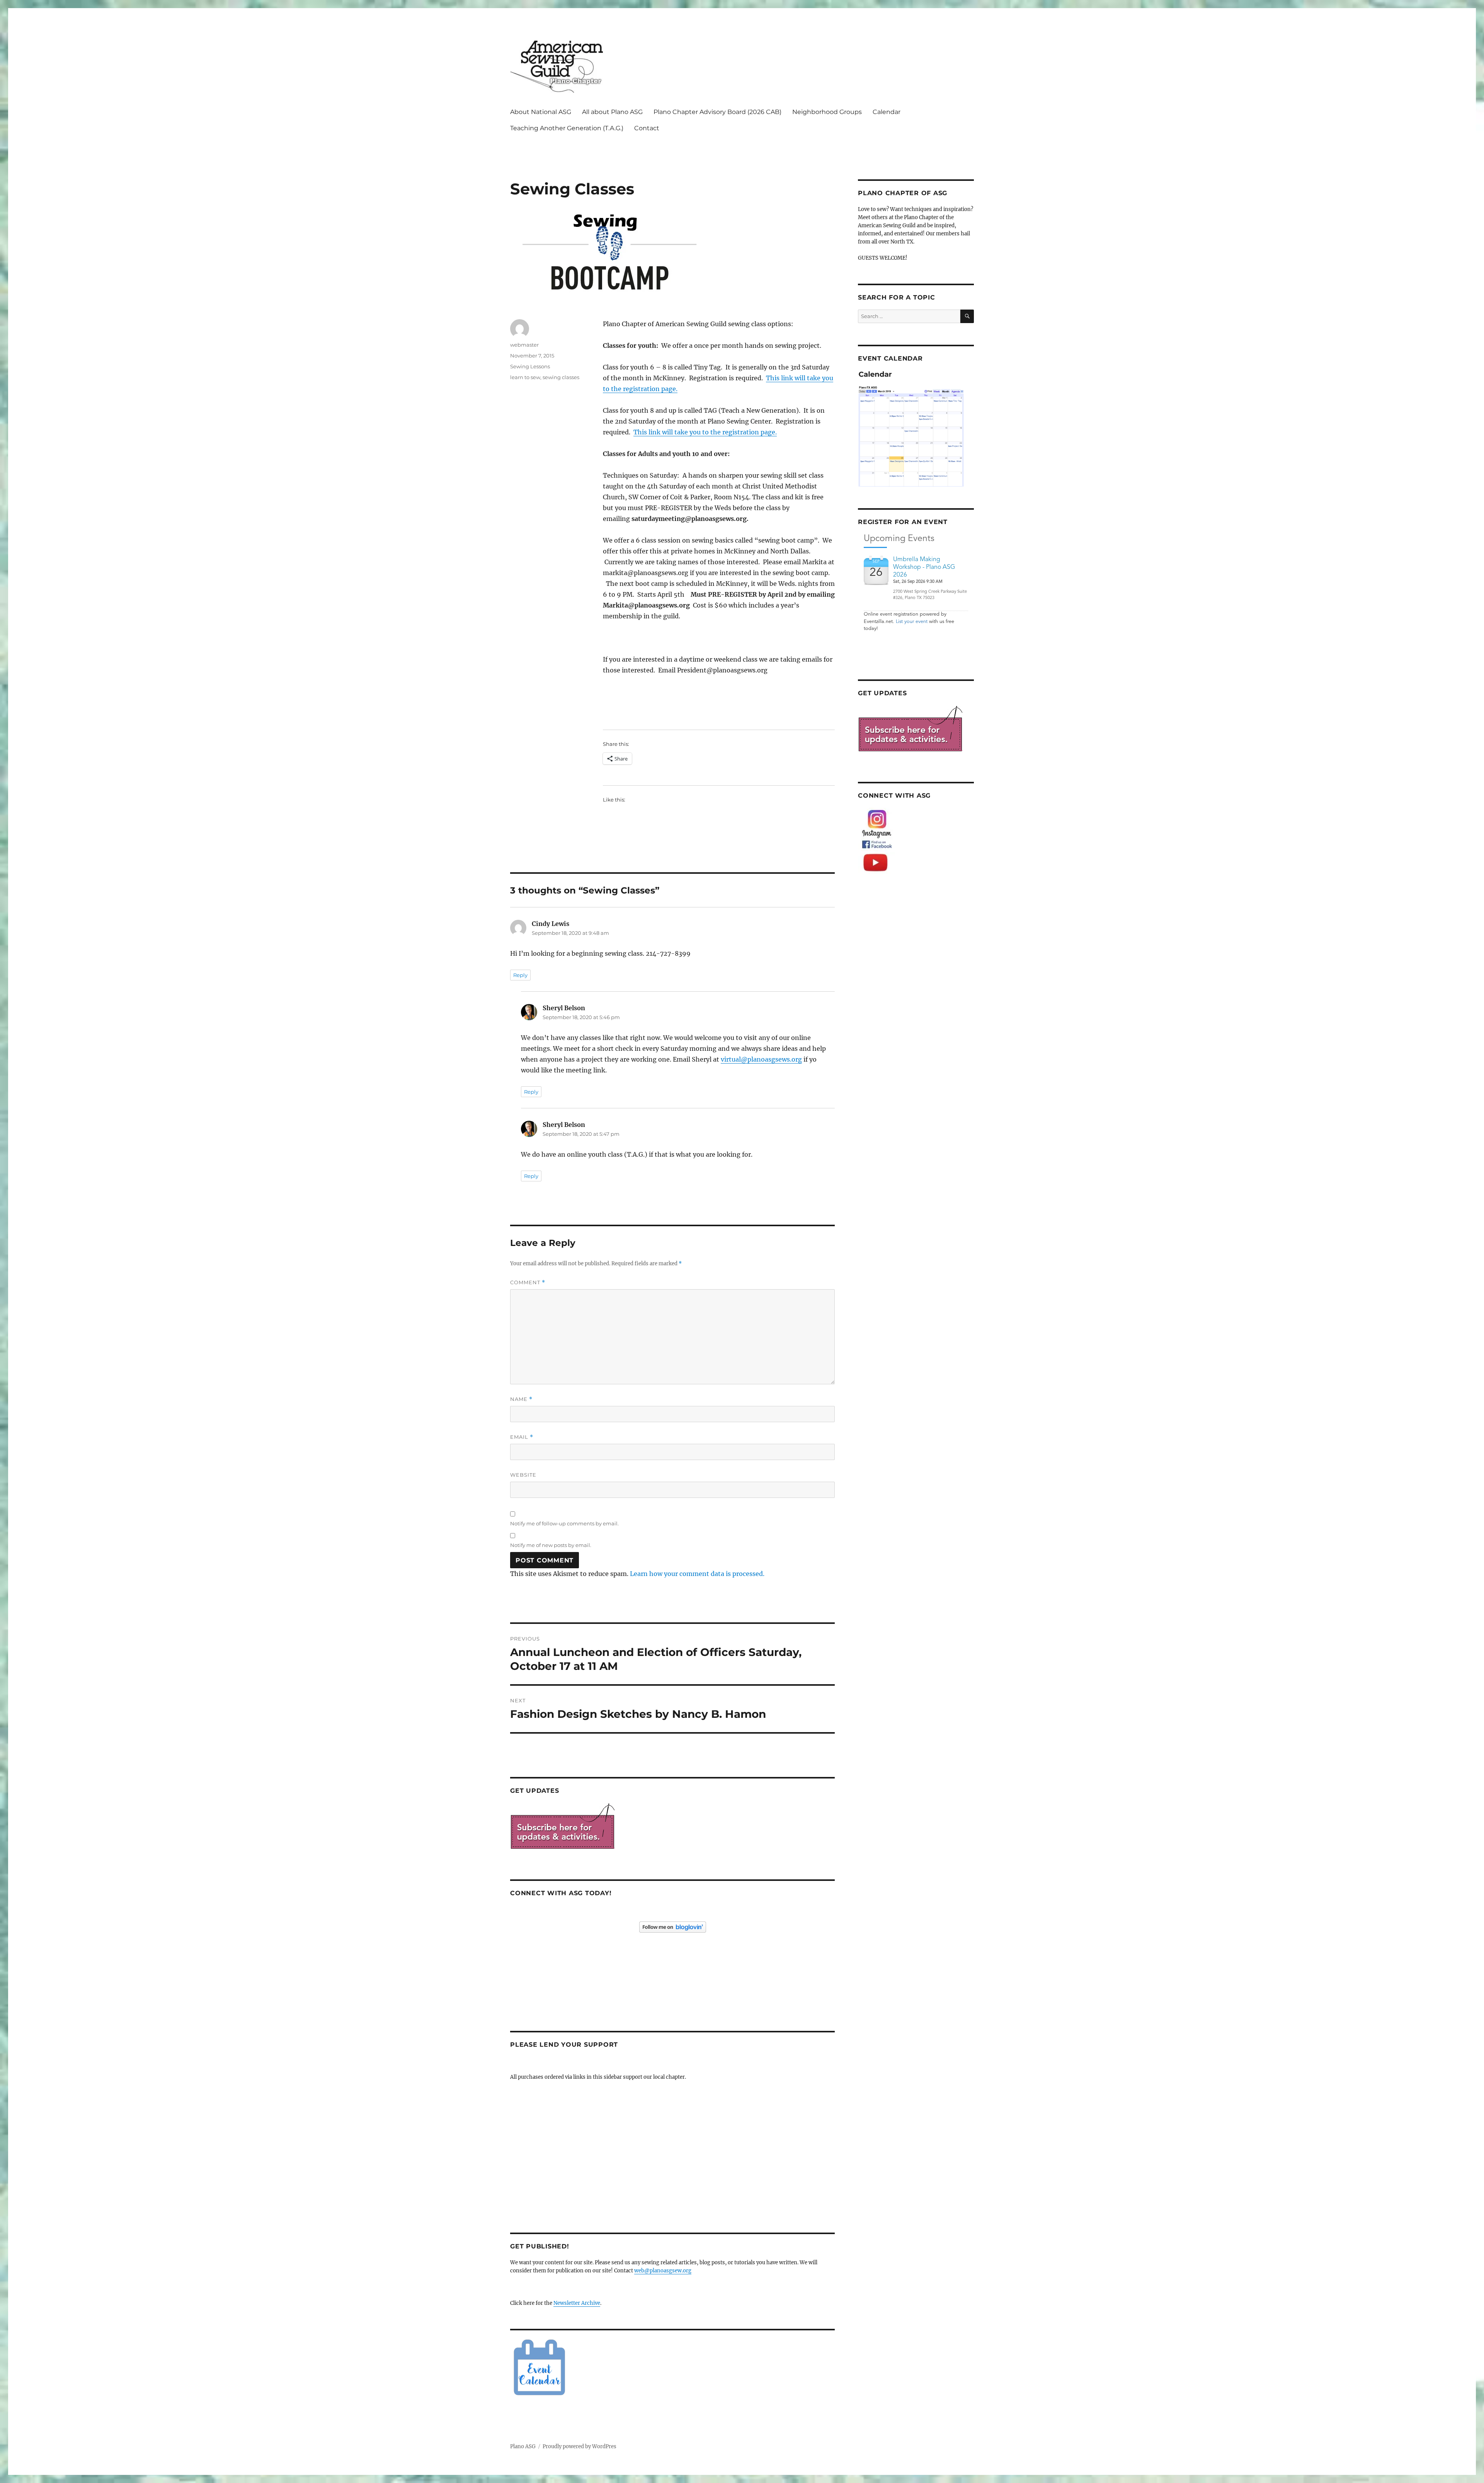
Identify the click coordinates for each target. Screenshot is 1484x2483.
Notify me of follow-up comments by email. (564, 1523)
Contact (647, 128)
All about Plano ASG (612, 112)
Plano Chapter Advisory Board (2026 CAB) (717, 112)
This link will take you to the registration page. (705, 432)
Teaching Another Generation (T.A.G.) (567, 128)
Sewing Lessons (530, 366)
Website (523, 1475)
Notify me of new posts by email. (551, 1545)
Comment (528, 1282)
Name (521, 1399)
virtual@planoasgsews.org (761, 1059)
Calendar (887, 112)
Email (522, 1437)
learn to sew (525, 377)
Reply (520, 975)
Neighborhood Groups (827, 112)
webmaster (524, 345)
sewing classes (561, 377)
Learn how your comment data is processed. (697, 1574)
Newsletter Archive (577, 2303)
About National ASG (541, 112)
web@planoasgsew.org (663, 2271)
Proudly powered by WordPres (579, 2446)
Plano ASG (523, 2446)
